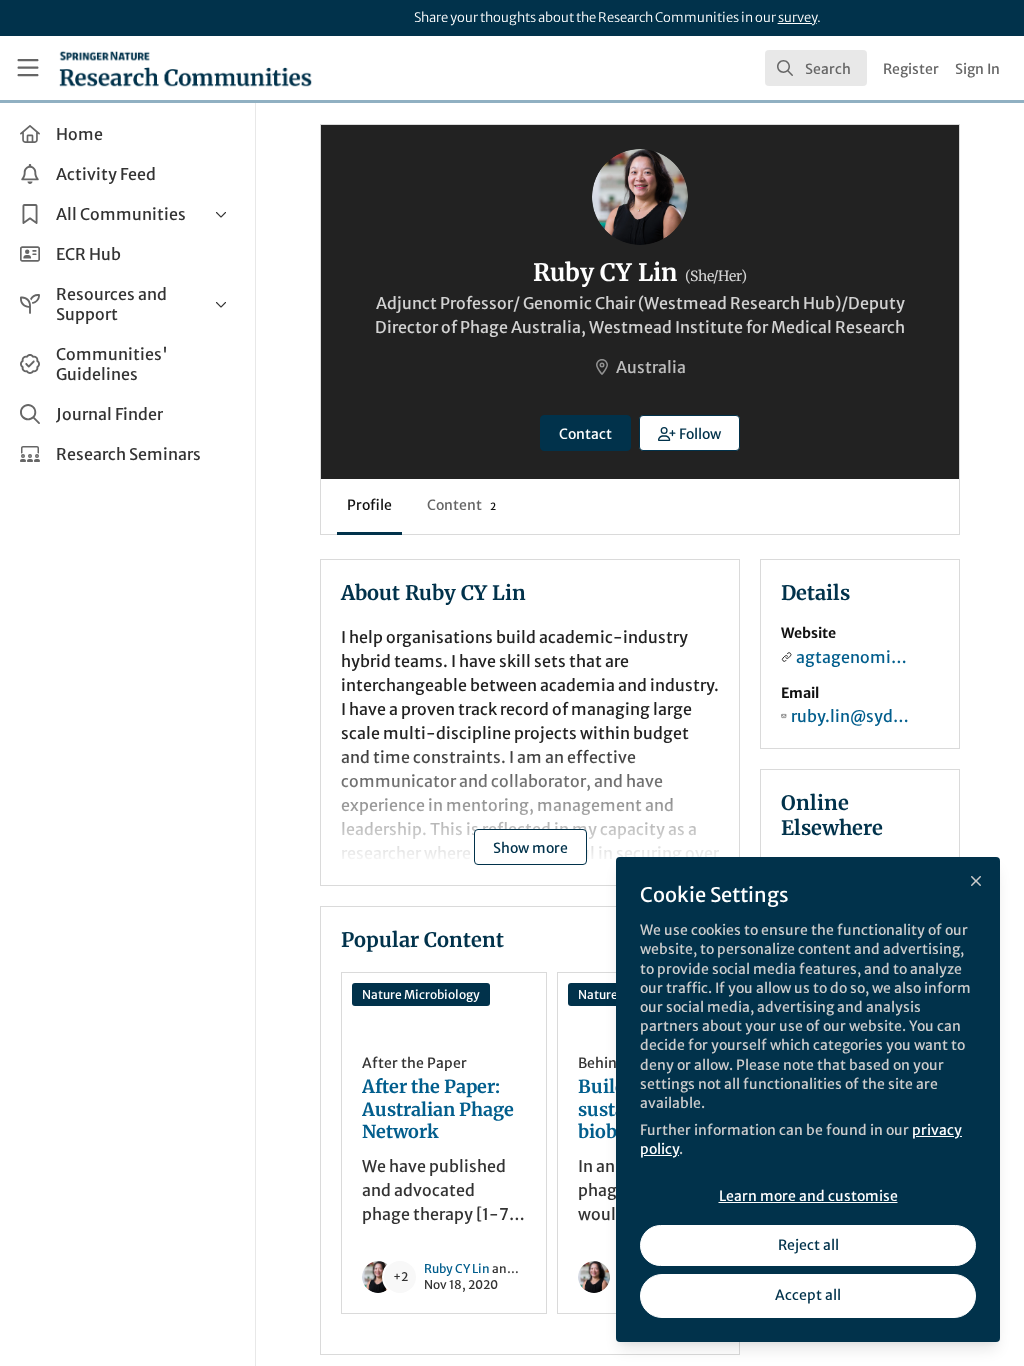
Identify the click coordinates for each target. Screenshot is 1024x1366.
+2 (400, 1276)
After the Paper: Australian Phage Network (438, 1109)
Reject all (808, 1245)
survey (797, 17)
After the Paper (414, 1063)
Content (461, 505)
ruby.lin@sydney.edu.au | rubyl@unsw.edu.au (853, 716)
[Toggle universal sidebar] (28, 68)
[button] (690, 433)
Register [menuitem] (911, 69)
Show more (530, 848)
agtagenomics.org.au (855, 657)
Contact (585, 434)
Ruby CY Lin (457, 1268)
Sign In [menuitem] (977, 69)
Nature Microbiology (421, 994)
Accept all (808, 1295)
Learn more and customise (808, 1196)
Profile (369, 505)
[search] (816, 68)
